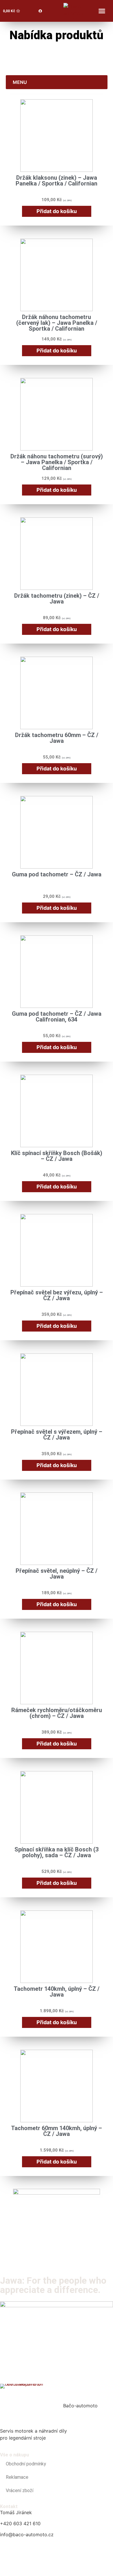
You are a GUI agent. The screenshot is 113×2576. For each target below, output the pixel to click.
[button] (102, 11)
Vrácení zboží (20, 2491)
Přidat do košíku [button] (57, 211)
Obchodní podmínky (26, 2464)
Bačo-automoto (80, 2406)
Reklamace (17, 2477)
